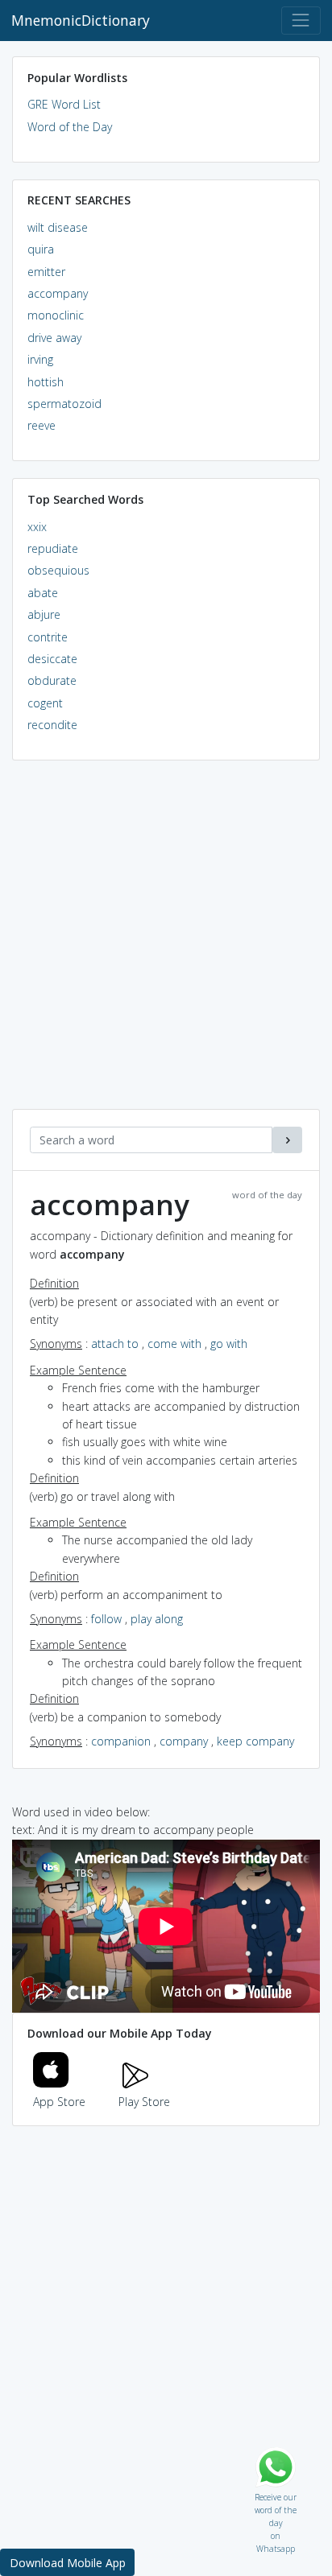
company (184, 1741)
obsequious (58, 570)
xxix (37, 527)
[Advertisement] (166, 943)
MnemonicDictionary (81, 20)
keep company (255, 1741)
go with (229, 1344)
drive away (54, 338)
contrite (48, 637)
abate (43, 593)
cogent (45, 703)
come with (174, 1344)
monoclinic (56, 315)
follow (106, 1619)
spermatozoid (64, 404)
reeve (41, 425)
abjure (44, 614)
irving (40, 359)
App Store (59, 2102)
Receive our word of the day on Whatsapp (276, 2494)
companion (121, 1741)
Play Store (144, 2102)
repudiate (53, 548)
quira (41, 249)
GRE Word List (64, 104)
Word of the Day (70, 127)
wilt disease (58, 227)
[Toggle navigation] (301, 21)
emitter (46, 272)
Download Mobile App (68, 2563)
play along (157, 1619)
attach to (115, 1344)
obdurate (52, 680)
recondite (52, 725)
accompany (58, 293)
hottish (46, 382)
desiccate (52, 659)
